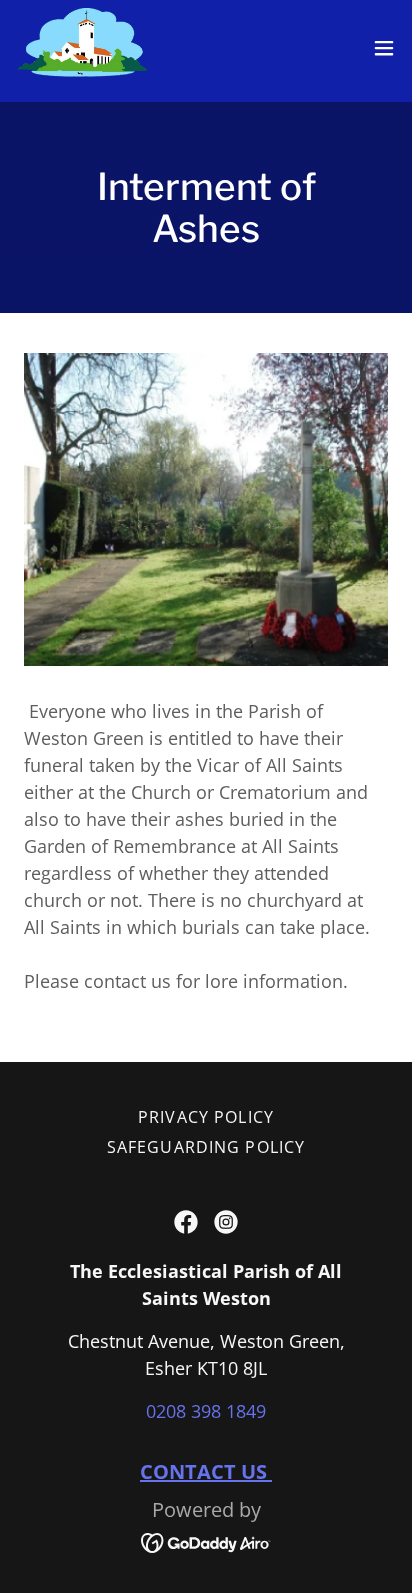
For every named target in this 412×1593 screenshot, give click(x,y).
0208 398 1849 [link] (206, 1411)
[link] (82, 48)
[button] (384, 48)
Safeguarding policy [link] (206, 1147)
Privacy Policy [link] (206, 1117)
